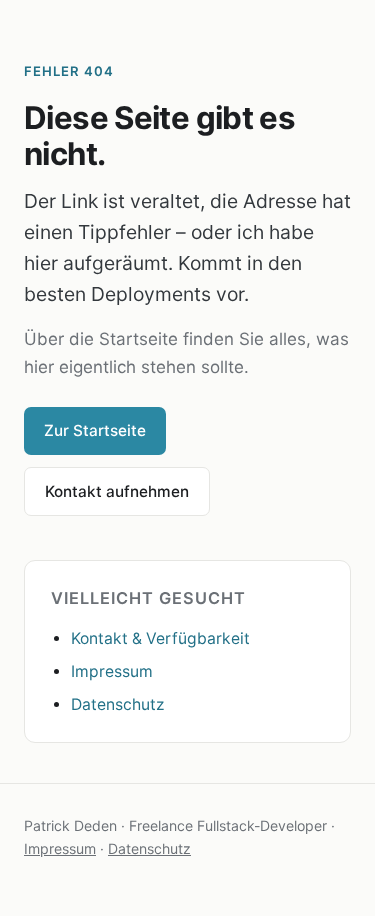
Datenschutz (117, 704)
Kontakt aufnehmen (117, 491)
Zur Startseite (95, 430)
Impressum (112, 671)
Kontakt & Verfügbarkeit (160, 638)
